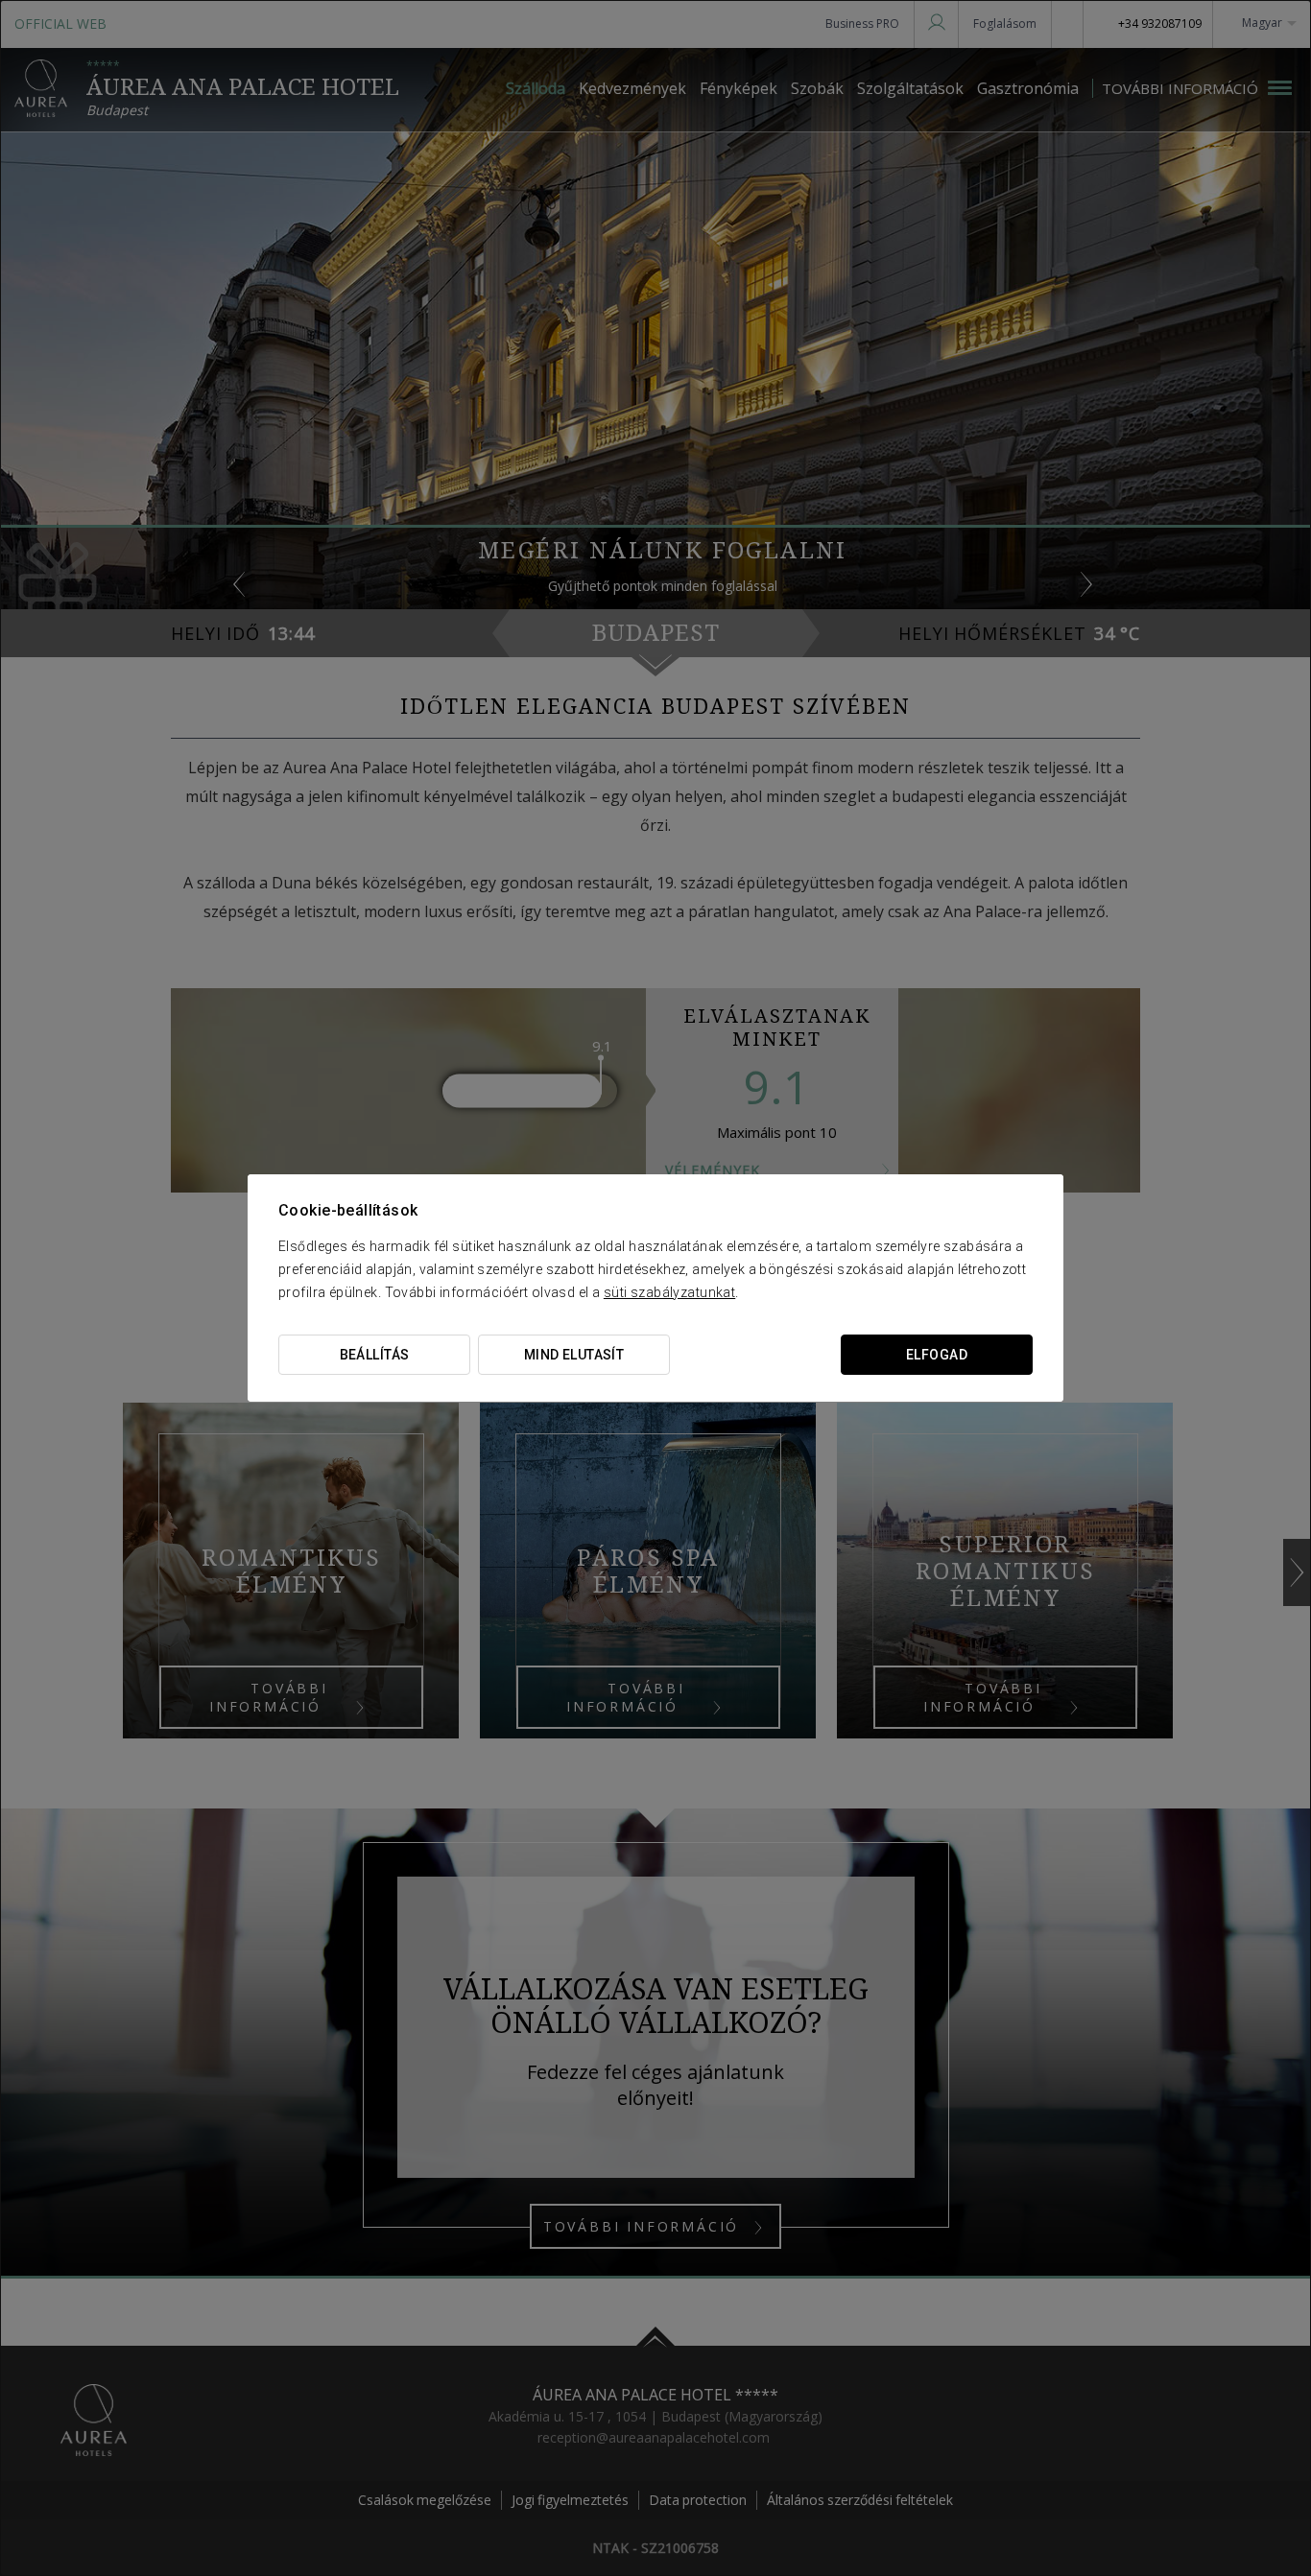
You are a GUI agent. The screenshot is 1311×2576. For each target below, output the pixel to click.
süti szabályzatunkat (669, 1292)
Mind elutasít (574, 1355)
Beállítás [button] (375, 1355)
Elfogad (937, 1355)
